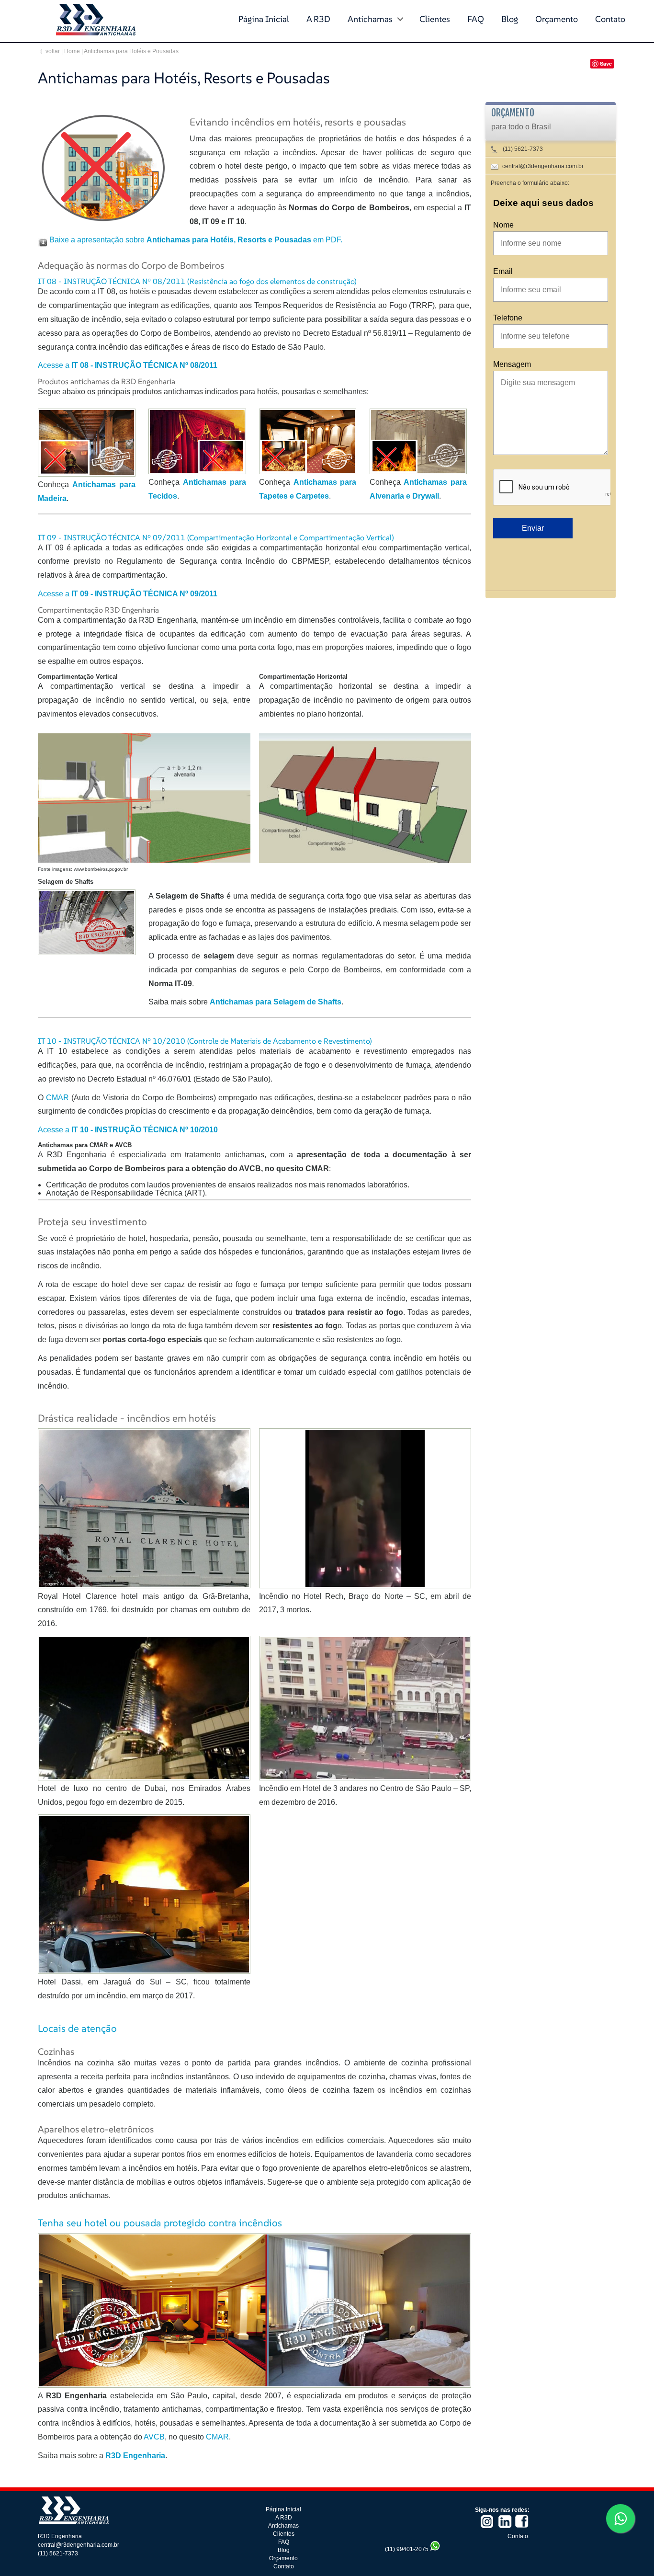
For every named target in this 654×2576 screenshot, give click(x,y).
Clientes (435, 19)
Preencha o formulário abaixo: (530, 183)
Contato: (519, 2536)
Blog (510, 19)
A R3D (318, 19)
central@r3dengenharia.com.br (543, 166)
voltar (53, 51)
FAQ (476, 19)
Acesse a (128, 365)
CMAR (57, 1098)
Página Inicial (264, 19)
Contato (610, 19)
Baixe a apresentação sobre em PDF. (196, 240)
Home (72, 51)
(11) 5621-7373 (522, 149)
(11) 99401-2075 (407, 2549)
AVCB (154, 2437)
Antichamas (370, 19)
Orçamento (557, 19)
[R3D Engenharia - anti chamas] (79, 2523)
